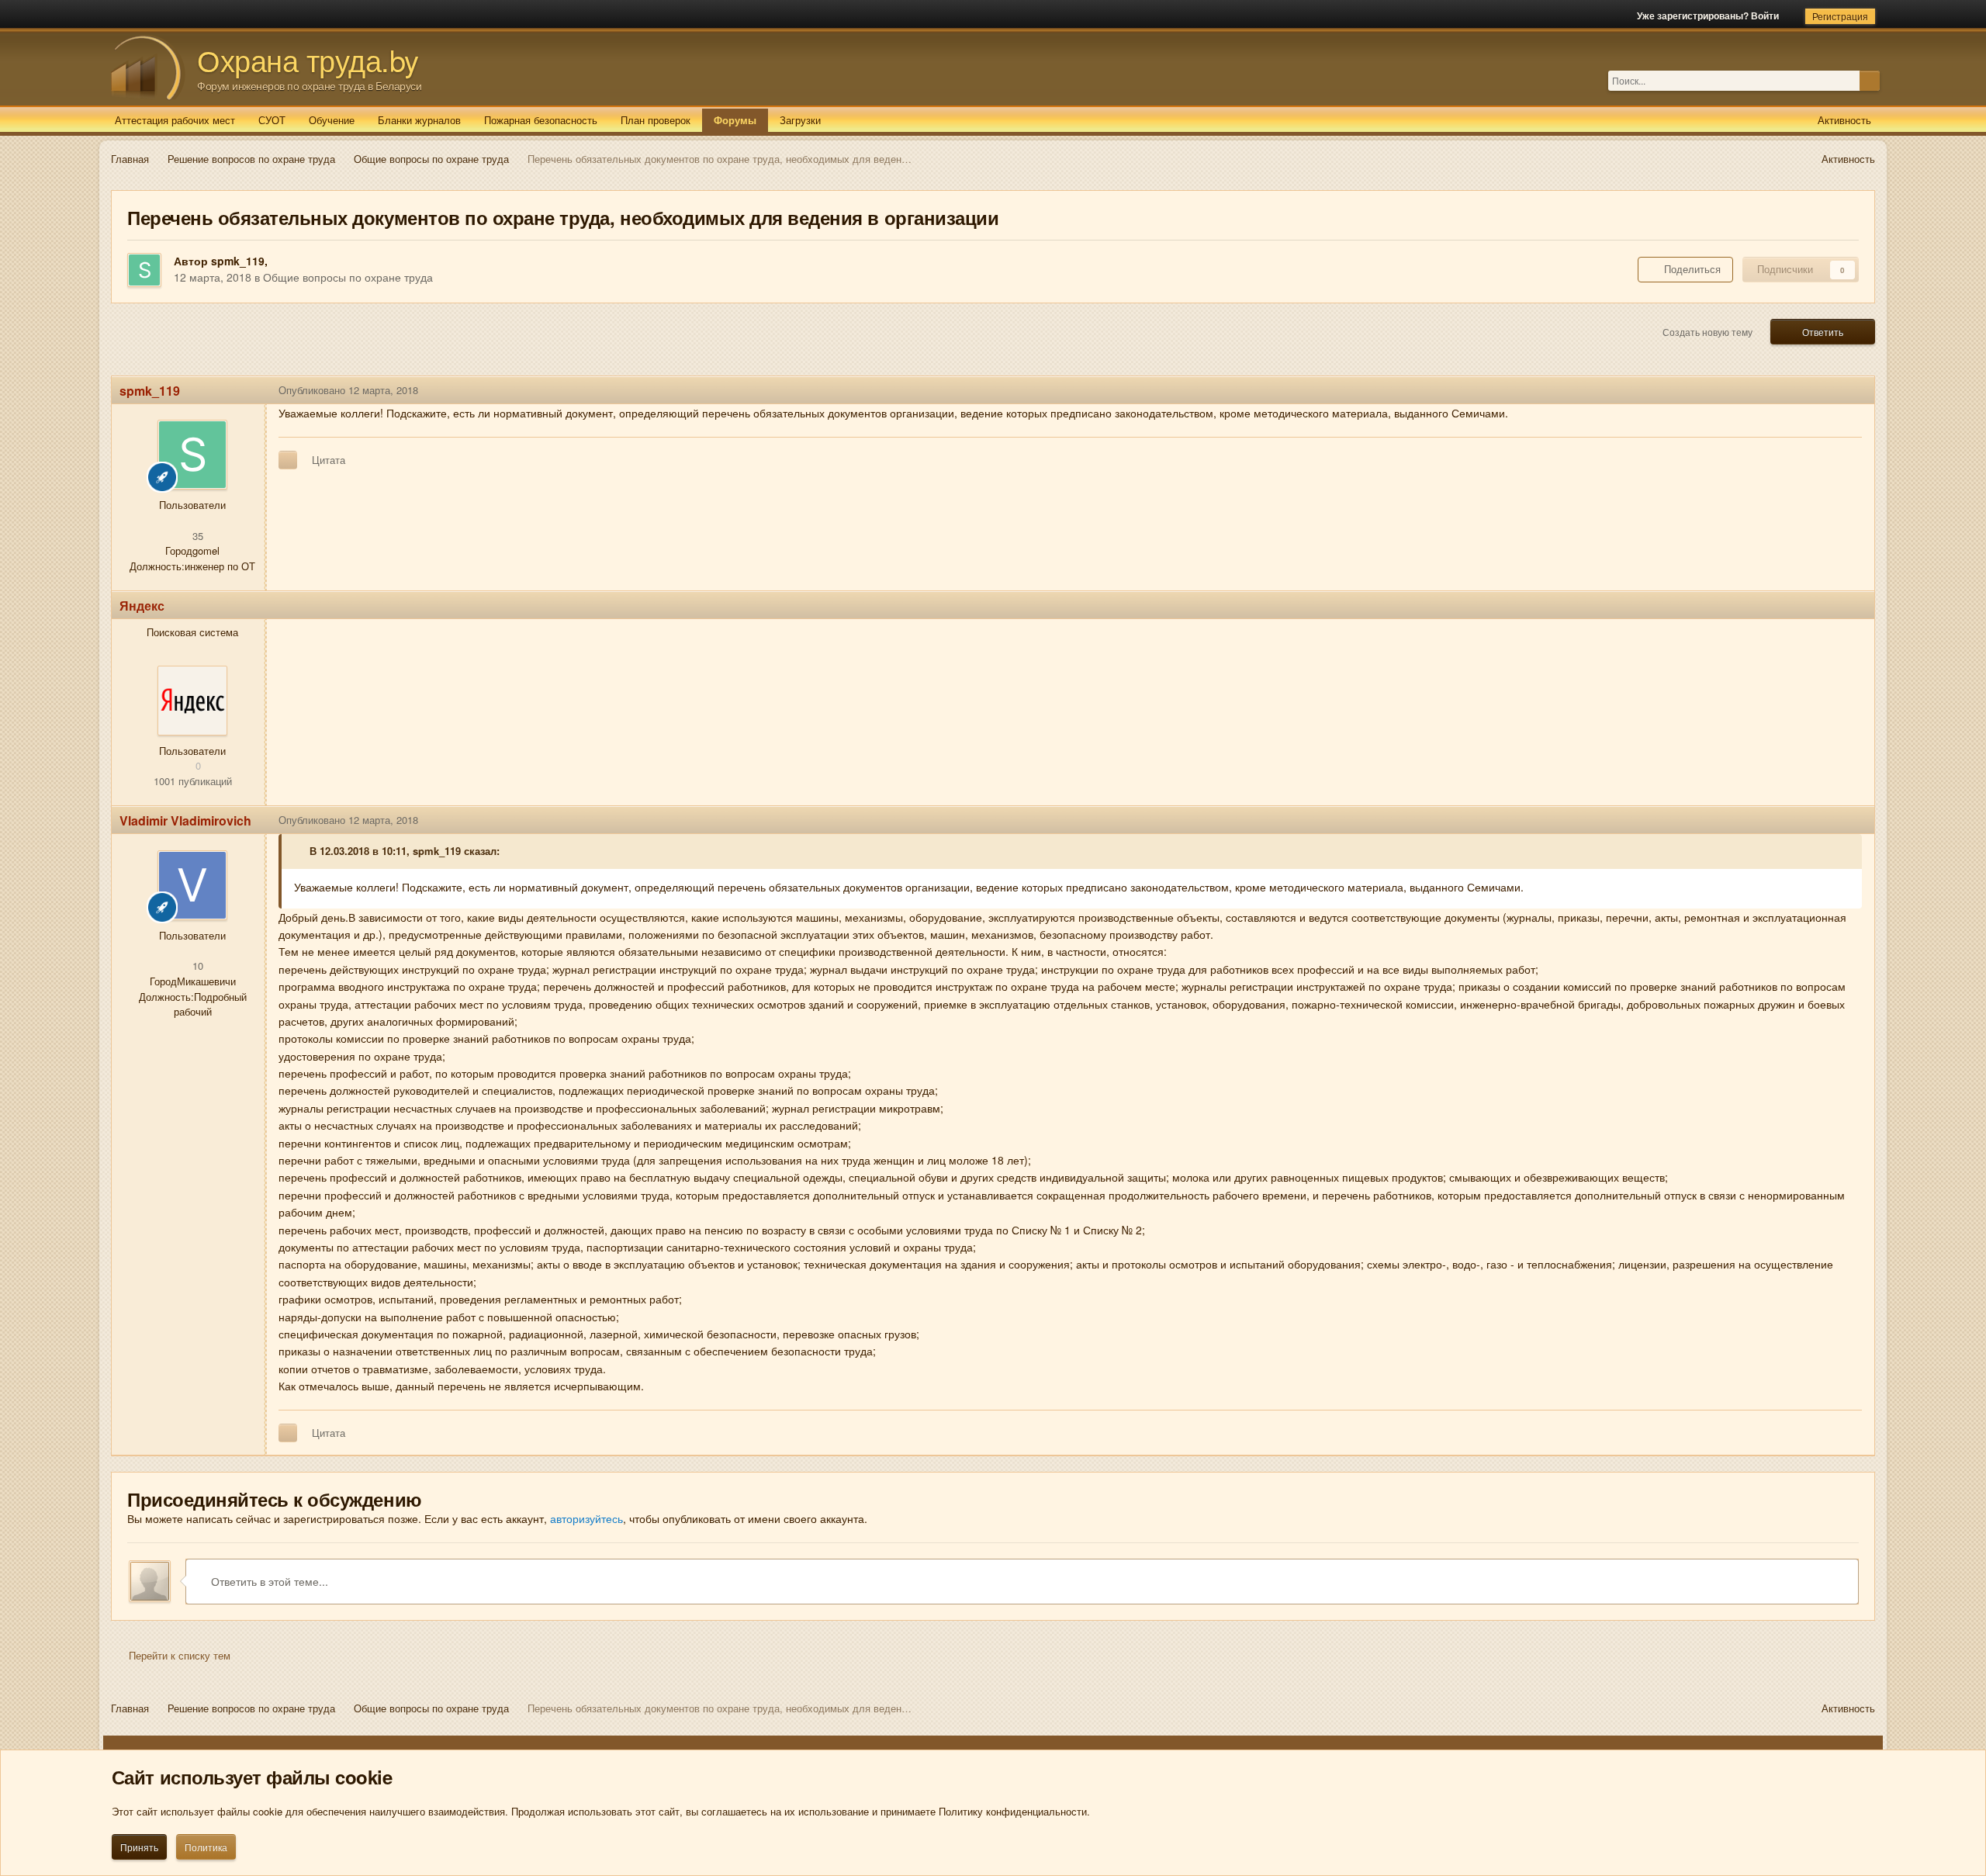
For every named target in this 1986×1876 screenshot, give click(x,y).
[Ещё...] (1851, 390)
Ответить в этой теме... (268, 1581)
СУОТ (272, 120)
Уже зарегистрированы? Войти (1710, 16)
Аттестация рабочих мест (175, 120)
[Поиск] (1870, 81)
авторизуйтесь (586, 1518)
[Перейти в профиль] (192, 701)
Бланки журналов (419, 120)
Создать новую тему (1707, 332)
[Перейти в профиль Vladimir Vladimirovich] (192, 885)
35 (196, 536)
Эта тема (1838, 80)
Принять (139, 1847)
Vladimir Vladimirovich (185, 820)
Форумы (735, 120)
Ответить (1823, 332)
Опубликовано (348, 390)
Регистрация (1840, 16)
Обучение (332, 120)
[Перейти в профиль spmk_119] (144, 270)
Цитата (329, 460)
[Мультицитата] (288, 460)
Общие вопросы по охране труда (348, 277)
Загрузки (800, 120)
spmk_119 (238, 261)
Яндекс (142, 606)
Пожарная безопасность (541, 120)
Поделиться (1689, 269)
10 (196, 966)
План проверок (656, 120)
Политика (206, 1847)
